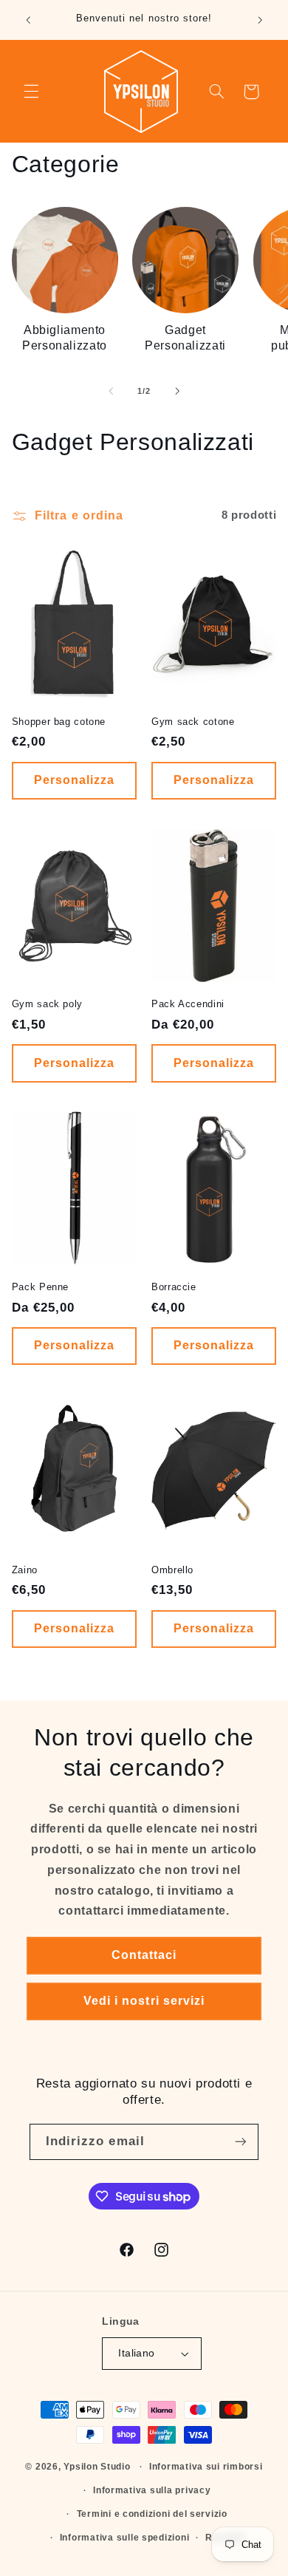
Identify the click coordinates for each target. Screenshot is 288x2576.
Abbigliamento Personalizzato (65, 337)
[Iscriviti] (241, 2142)
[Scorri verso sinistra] (111, 392)
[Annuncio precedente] (28, 20)
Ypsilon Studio (97, 2467)
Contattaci (144, 1955)
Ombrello (172, 1570)
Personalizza (75, 780)
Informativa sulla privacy (152, 2490)
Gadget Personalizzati (185, 337)
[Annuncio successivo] (260, 20)
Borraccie (174, 1287)
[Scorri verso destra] (177, 392)
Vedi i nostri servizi (144, 2001)
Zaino (25, 1570)
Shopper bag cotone (59, 722)
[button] (31, 92)
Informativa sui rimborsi (206, 2467)
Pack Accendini (188, 1004)
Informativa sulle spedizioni (125, 2538)
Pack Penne (40, 1287)
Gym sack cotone (193, 722)
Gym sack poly (47, 1004)
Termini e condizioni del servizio (152, 2514)
